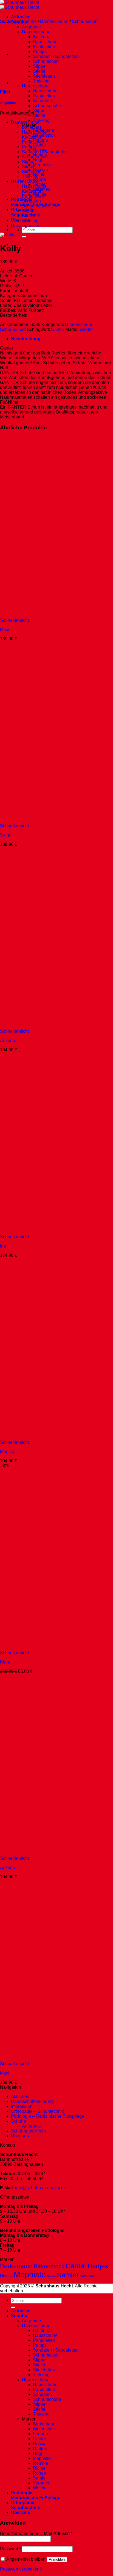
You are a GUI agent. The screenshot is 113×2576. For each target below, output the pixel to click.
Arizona (8, 1041)
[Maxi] (34, 615)
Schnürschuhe (47, 106)
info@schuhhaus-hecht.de (41, 2188)
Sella (5, 835)
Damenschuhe (54, 21)
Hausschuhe (45, 42)
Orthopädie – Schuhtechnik (37, 2111)
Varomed (88, 2276)
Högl (38, 160)
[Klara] (34, 1648)
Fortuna (40, 2434)
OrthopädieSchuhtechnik (26, 2505)
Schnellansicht (14, 620)
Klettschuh (32, 137)
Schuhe (29, 21)
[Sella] (34, 821)
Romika (40, 2463)
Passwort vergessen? (21, 2569)
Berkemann (16, 2266)
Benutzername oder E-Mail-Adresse (36, 2534)
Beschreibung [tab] (26, 339)
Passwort (10, 2549)
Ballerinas (43, 37)
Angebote (31, 27)
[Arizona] (34, 1026)
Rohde (39, 179)
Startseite (9, 21)
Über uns (21, 220)
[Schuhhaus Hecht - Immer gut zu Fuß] (20, 5)
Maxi (5, 630)
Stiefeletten (44, 76)
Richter (40, 174)
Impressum (22, 2106)
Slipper (40, 66)
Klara (5, 1662)
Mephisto (42, 165)
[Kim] (25, 54)
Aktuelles (21, 17)
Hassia (6, 2276)
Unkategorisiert (26, 226)
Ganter (39, 145)
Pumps (40, 52)
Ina (3, 1246)
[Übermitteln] (24, 237)
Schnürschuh (46, 61)
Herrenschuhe (36, 86)
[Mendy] (25, 83)
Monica (7, 1452)
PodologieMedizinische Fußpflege (36, 2495)
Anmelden (57, 2559)
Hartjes (98, 2266)
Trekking (41, 81)
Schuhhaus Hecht (28, 2131)
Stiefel (39, 71)
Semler (68, 2275)
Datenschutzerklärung (32, 2101)
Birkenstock (44, 135)
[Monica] (34, 1437)
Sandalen (42, 101)
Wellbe (40, 2488)
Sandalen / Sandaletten (56, 56)
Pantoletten (44, 47)
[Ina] (34, 1232)
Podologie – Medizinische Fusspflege (48, 2116)
